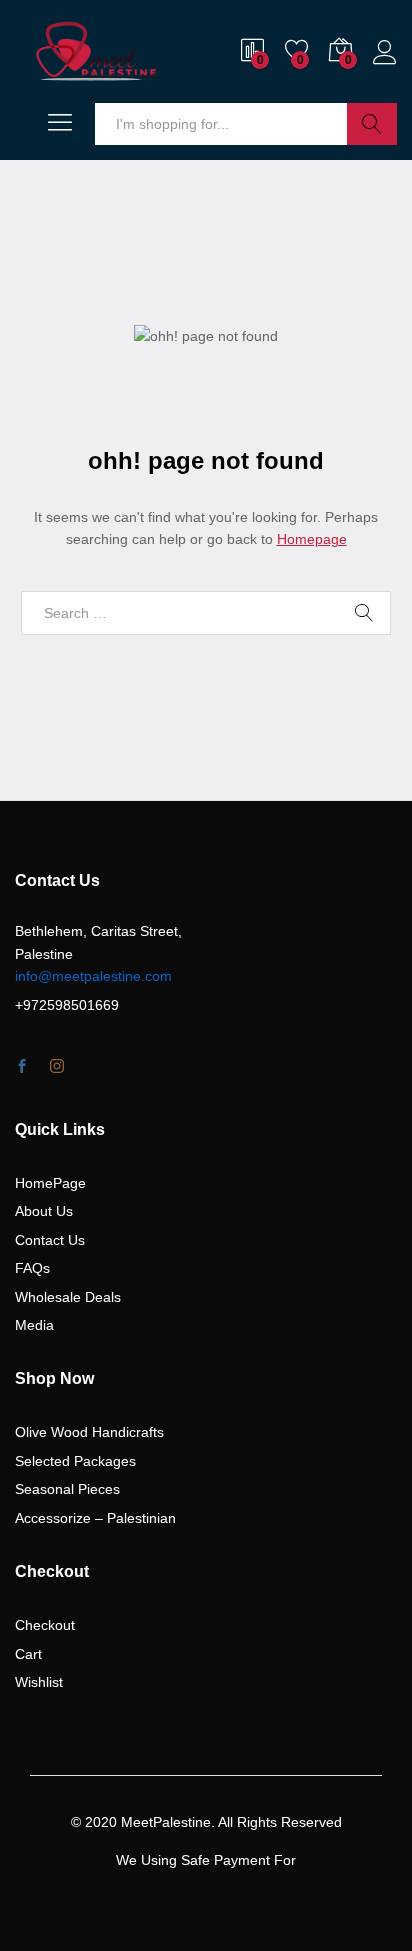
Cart (28, 1654)
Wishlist (39, 1682)
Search (372, 124)
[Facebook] (22, 1067)
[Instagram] (57, 1067)
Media (34, 1325)
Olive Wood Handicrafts (89, 1432)
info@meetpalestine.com (93, 976)
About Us (44, 1211)
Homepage (312, 539)
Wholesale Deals (68, 1297)
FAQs (32, 1268)
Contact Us (50, 1240)
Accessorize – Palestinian (95, 1518)
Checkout (45, 1625)
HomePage (50, 1183)
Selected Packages (75, 1461)
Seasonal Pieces (67, 1489)
